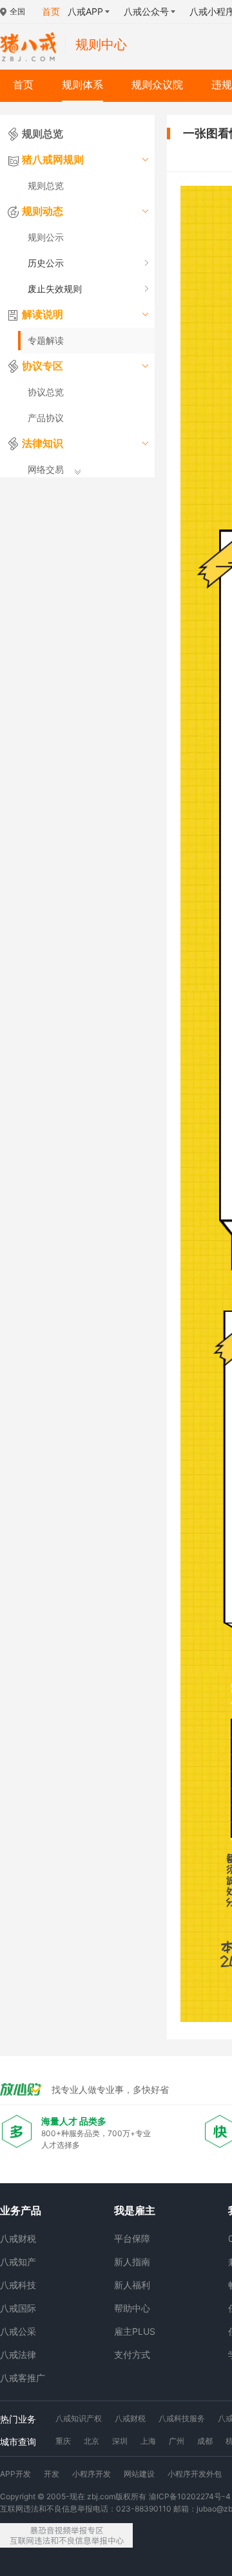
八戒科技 (18, 2285)
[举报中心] (66, 2535)
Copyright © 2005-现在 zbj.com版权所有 (73, 2496)
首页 (23, 85)
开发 (52, 2474)
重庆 (63, 2441)
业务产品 (21, 2210)
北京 (92, 2441)
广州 (177, 2441)
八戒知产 (18, 2262)
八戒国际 (18, 2308)
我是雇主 (135, 2210)
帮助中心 (132, 2308)
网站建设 (139, 2474)
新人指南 (132, 2262)
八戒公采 (18, 2331)
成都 (205, 2441)
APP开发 (15, 2474)
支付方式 (132, 2354)
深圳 (120, 2441)
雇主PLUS (135, 2331)
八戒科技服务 (182, 2418)
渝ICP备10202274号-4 (190, 2496)
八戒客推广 (23, 2378)
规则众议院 (157, 85)
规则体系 (82, 85)
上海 (148, 2441)
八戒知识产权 (79, 2418)
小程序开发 (92, 2474)
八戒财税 (18, 2238)
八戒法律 (18, 2354)
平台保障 (132, 2238)
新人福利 (132, 2285)
